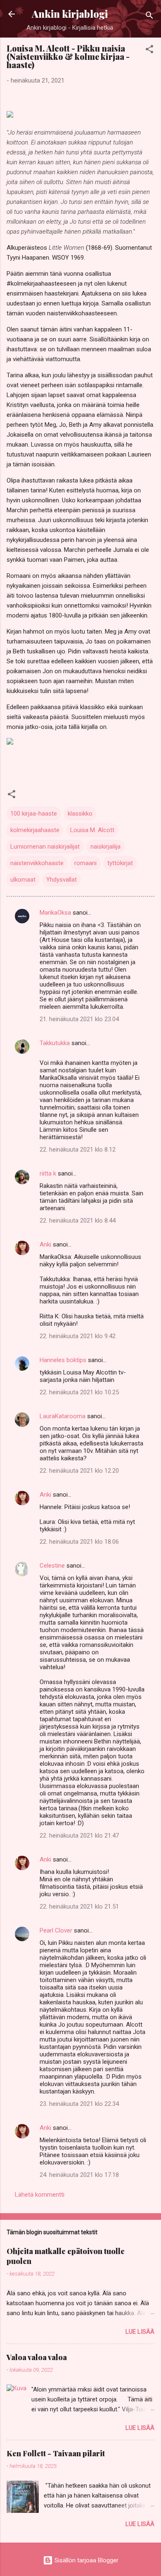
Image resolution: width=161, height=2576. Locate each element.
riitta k (48, 1173)
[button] (149, 51)
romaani (85, 863)
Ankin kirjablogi (70, 14)
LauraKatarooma (63, 1416)
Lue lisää (140, 2332)
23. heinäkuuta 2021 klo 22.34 (79, 2104)
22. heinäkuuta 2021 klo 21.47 (79, 1836)
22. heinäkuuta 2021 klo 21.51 (79, 1907)
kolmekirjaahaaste (35, 830)
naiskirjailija (105, 847)
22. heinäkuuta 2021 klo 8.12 (78, 1150)
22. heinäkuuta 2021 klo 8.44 (78, 1221)
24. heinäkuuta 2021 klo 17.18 (79, 2175)
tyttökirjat (120, 863)
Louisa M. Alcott (92, 830)
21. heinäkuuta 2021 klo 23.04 (79, 1019)
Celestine (52, 1566)
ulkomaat (23, 880)
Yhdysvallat (62, 880)
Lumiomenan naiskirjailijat (45, 847)
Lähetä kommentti (40, 2195)
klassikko (80, 814)
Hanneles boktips (63, 1360)
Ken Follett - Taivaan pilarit (56, 2453)
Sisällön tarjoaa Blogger (86, 2560)
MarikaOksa (55, 913)
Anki (45, 1244)
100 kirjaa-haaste (34, 814)
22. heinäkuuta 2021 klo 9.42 (78, 1336)
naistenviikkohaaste (37, 863)
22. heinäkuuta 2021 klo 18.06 (79, 1542)
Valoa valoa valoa (37, 2357)
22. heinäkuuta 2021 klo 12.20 (79, 1471)
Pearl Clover (56, 1930)
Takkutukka (55, 1043)
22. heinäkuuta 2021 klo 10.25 (79, 1392)
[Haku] (149, 17)
